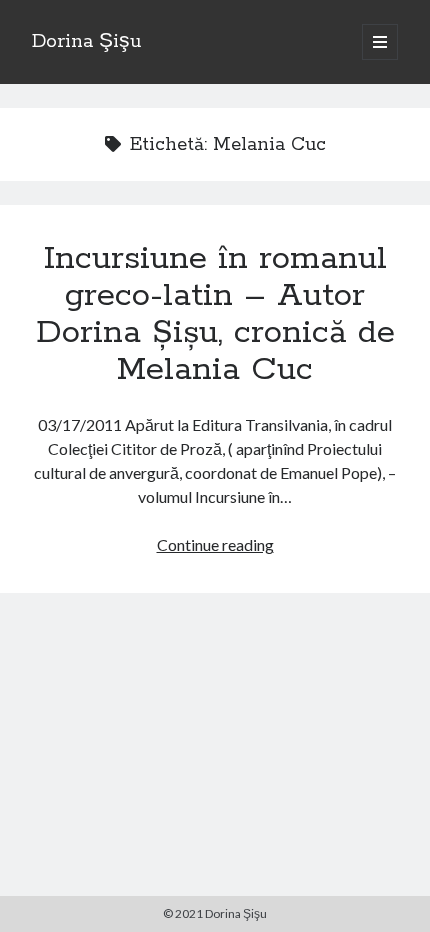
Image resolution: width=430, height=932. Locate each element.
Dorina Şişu (86, 42)
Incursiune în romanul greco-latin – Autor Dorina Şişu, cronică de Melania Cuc (215, 314)
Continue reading (215, 544)
